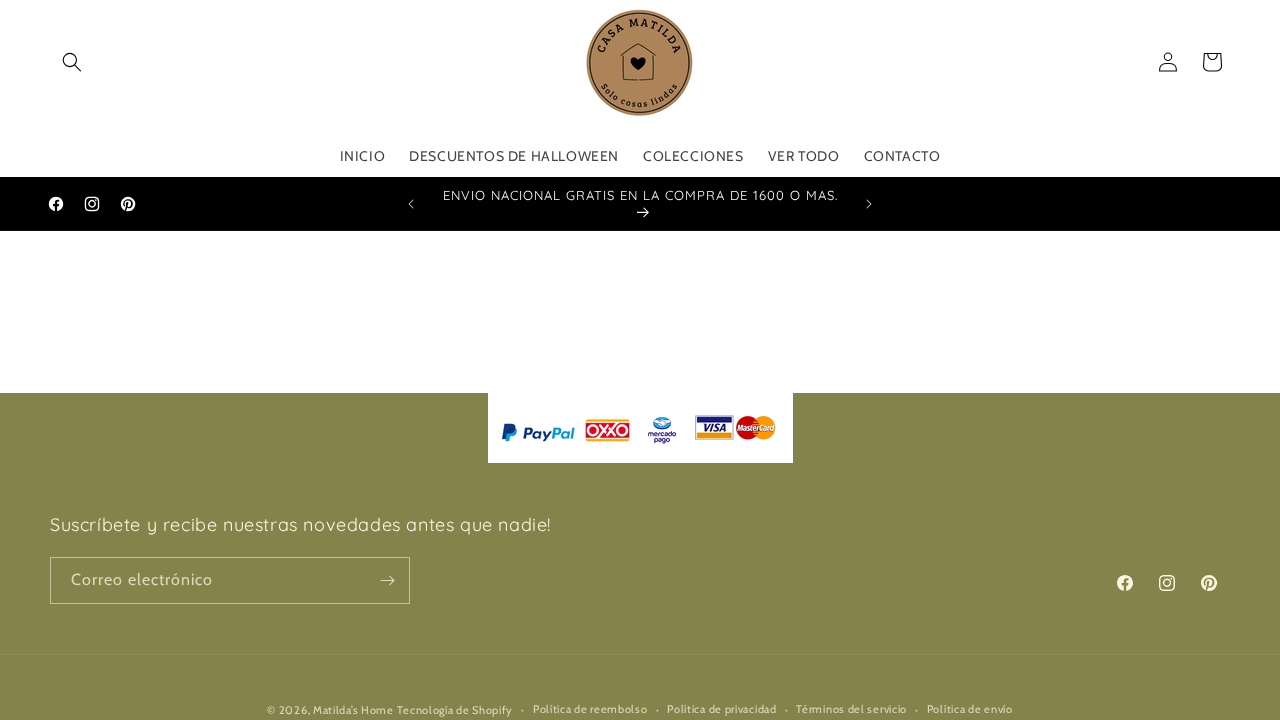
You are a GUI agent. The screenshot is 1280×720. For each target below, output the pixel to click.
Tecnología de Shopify (455, 710)
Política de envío (970, 709)
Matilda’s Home (353, 710)
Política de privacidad (721, 709)
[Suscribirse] (387, 580)
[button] (72, 62)
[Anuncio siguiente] (869, 204)
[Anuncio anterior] (411, 204)
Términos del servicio (851, 709)
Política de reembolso (590, 709)
